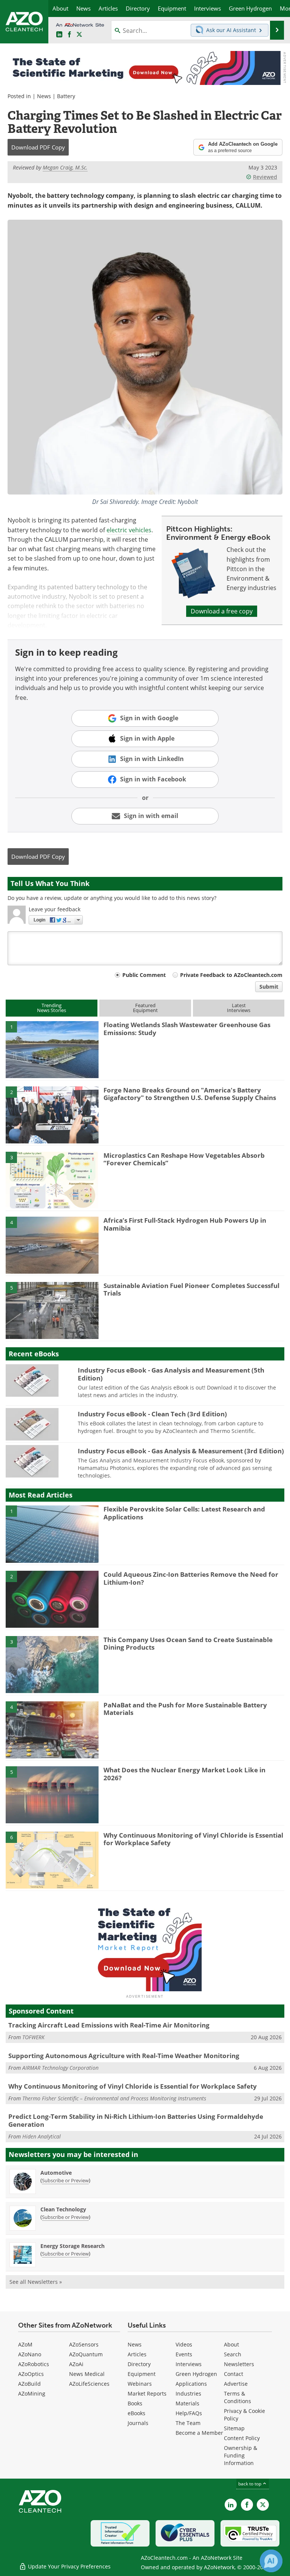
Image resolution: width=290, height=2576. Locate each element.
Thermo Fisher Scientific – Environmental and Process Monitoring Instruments (114, 2098)
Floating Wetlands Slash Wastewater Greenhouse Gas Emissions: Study (187, 1028)
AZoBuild (29, 2384)
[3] (52, 1180)
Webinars (140, 2384)
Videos (184, 2344)
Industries (188, 2393)
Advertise (236, 2384)
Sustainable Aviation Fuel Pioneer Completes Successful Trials (191, 1289)
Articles (137, 2354)
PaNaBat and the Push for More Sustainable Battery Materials (185, 1709)
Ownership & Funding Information (241, 2455)
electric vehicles (129, 530)
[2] (52, 1114)
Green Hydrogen (196, 2374)
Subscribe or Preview (65, 2180)
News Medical (87, 2374)
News (44, 96)
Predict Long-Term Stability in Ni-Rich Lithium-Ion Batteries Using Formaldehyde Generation (136, 2120)
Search (233, 2354)
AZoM (25, 2344)
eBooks (137, 2413)
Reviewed (265, 177)
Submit (269, 987)
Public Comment (144, 975)
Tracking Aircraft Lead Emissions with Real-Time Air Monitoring (109, 2025)
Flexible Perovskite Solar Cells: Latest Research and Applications (184, 1513)
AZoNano (30, 2354)
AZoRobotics (34, 2364)
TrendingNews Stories (52, 1008)
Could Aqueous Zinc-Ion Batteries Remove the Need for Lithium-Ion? (191, 1578)
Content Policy (242, 2438)
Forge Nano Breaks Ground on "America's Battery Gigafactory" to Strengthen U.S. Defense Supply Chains (190, 1094)
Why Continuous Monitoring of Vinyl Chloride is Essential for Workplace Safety (193, 1839)
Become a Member (199, 2433)
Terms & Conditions (238, 2397)
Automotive (56, 2173)
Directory (139, 2364)
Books (135, 2403)
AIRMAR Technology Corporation (60, 2068)
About (231, 2344)
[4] (52, 1245)
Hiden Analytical (42, 2136)
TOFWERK (33, 2037)
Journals (138, 2423)
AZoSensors (84, 2344)
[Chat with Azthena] (271, 2561)
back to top (250, 2484)
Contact (234, 2374)
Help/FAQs (189, 2413)
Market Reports (147, 2393)
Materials (187, 2403)
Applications (191, 2384)
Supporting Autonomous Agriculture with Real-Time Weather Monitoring (124, 2056)
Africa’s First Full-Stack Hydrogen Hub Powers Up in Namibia (185, 1224)
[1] (52, 1049)
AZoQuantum (86, 2354)
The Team (188, 2423)
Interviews (189, 2364)
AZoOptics (31, 2374)
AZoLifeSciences (89, 2384)
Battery (66, 96)
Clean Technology (63, 2209)
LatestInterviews (239, 1008)
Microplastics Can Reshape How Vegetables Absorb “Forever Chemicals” (184, 1159)
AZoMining (32, 2393)
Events (184, 2354)
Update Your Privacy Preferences (69, 2566)
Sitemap (234, 2428)
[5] (52, 1310)
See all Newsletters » (36, 2282)
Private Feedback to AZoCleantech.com (231, 975)
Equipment (142, 2374)
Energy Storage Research (72, 2246)
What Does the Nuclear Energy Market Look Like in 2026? (184, 1774)
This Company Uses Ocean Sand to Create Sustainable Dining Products (188, 1643)
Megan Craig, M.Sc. (65, 167)
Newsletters (239, 2364)
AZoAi (76, 2364)
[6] (52, 1860)
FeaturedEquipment (145, 1008)
